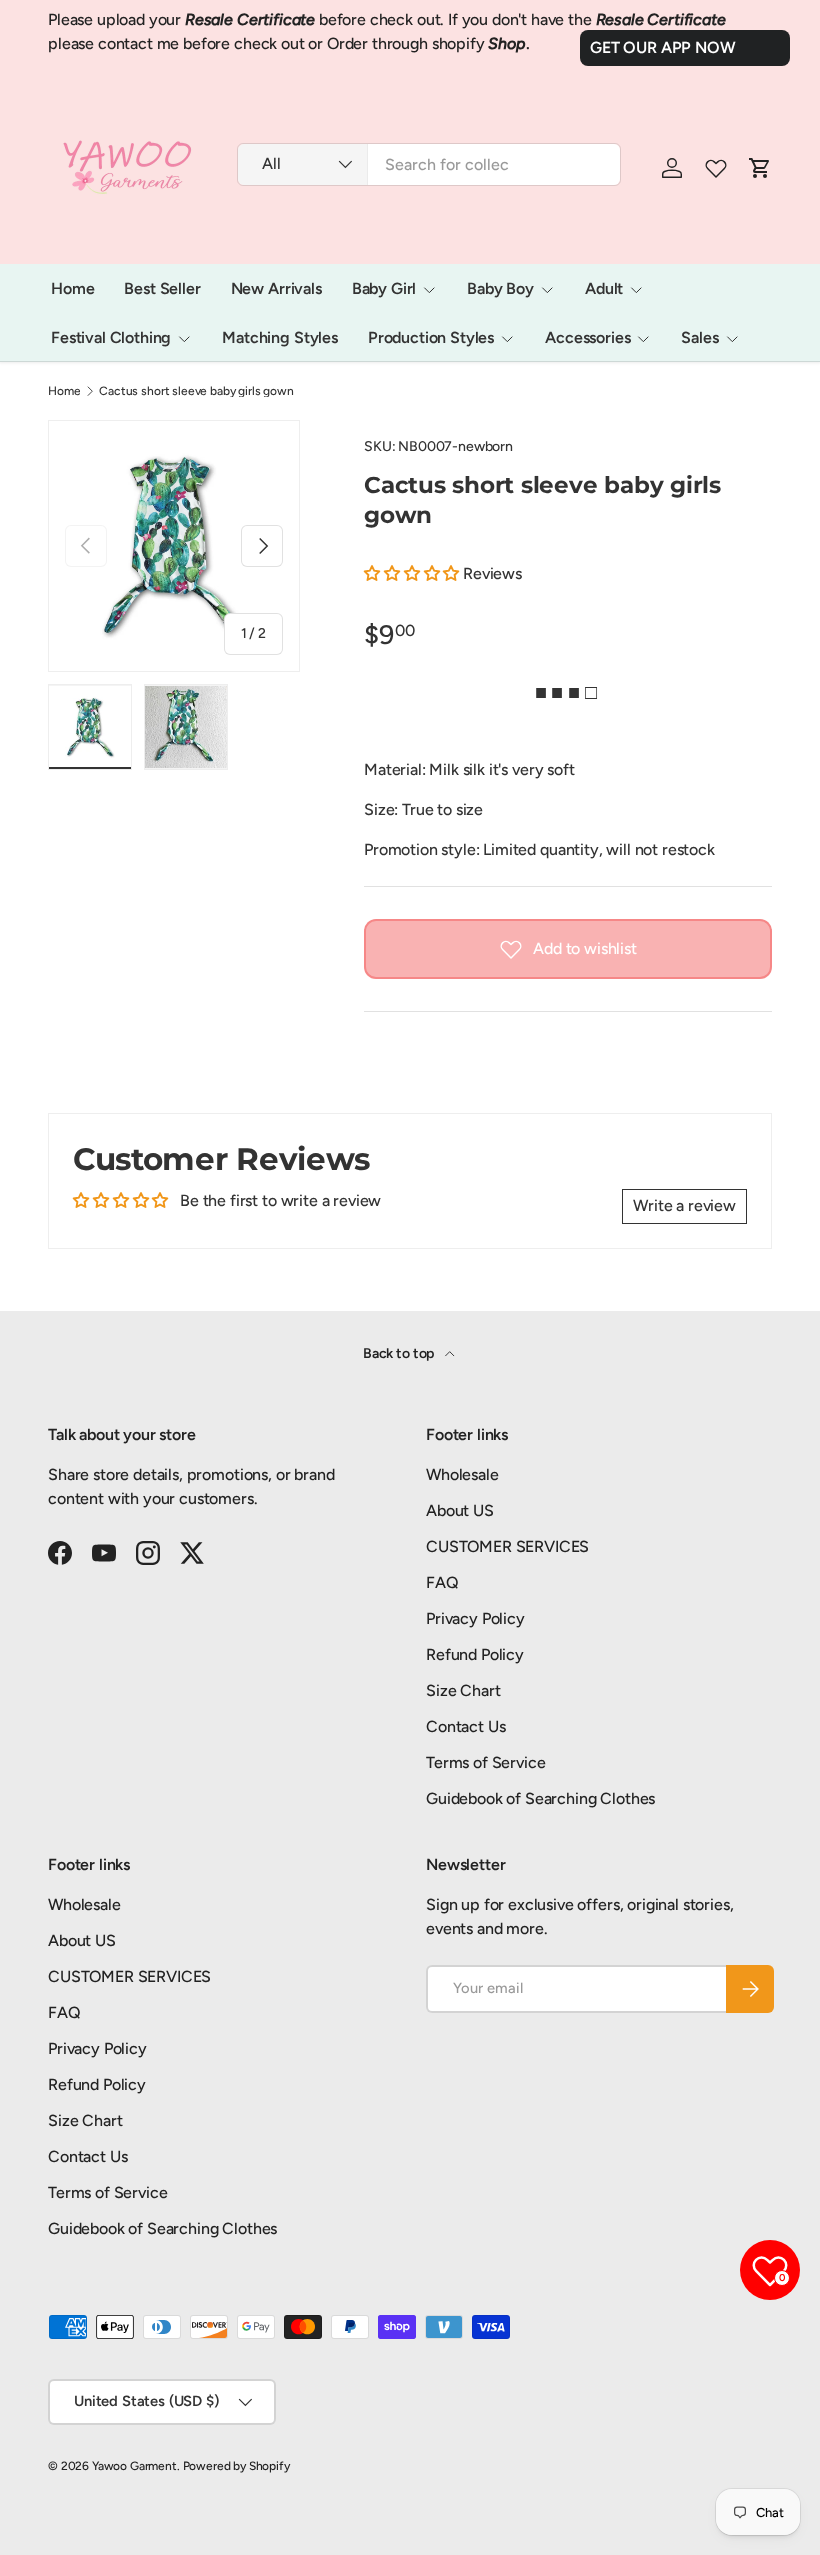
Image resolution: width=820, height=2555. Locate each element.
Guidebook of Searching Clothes (540, 1798)
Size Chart (463, 1690)
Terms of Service (485, 1762)
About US (460, 1510)
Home (72, 288)
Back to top (400, 1353)
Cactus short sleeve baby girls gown (196, 391)
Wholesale (462, 1474)
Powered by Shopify (236, 2466)
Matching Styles (280, 337)
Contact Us (465, 1726)
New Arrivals (276, 288)
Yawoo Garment (134, 2466)
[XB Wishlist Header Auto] (716, 168)
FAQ (442, 1582)
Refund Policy (475, 1654)
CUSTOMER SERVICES (507, 1546)
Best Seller (162, 288)
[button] (411, 573)
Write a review (684, 1205)
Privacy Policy (475, 1618)
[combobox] (429, 164)
